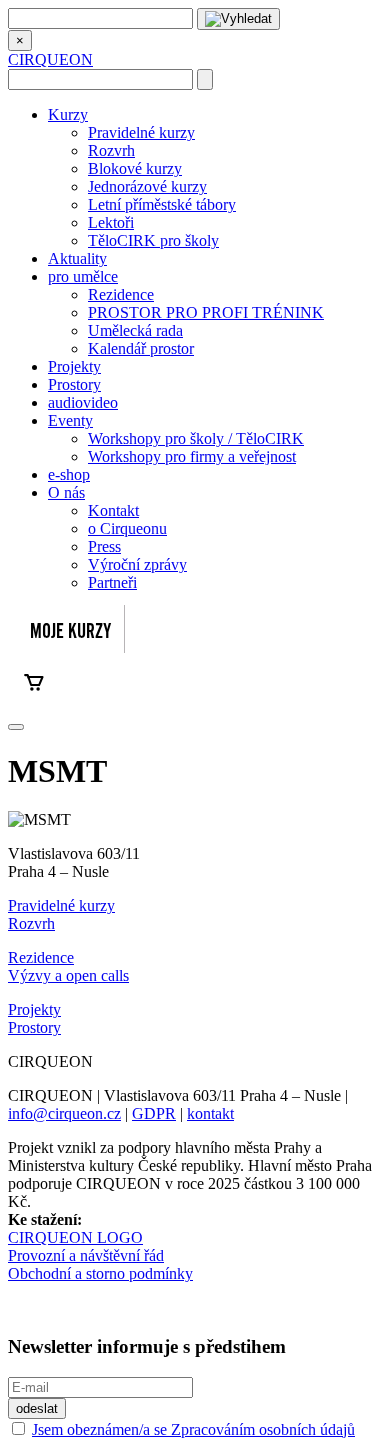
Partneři (112, 582)
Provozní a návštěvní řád (86, 1255)
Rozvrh (111, 150)
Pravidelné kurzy (141, 132)
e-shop (69, 474)
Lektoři (111, 222)
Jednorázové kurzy (147, 186)
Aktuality (77, 258)
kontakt (210, 1113)
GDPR (154, 1113)
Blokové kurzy (135, 168)
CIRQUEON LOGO (75, 1237)
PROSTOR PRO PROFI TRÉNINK (206, 312)
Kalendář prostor (141, 348)
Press (104, 546)
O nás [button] (66, 492)
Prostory (74, 384)
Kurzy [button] (68, 114)
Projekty (74, 366)
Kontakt (113, 510)
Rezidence (121, 294)
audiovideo (83, 402)
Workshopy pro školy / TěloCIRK (196, 438)
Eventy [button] (70, 420)
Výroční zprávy (137, 564)
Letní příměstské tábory (162, 204)
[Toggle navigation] (16, 727)
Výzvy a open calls (68, 975)
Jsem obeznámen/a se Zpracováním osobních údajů (193, 1429)
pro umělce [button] (83, 276)
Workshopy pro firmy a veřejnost (192, 456)
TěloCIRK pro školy (153, 240)
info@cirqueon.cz (64, 1113)
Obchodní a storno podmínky (100, 1273)
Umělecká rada (135, 330)
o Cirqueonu (127, 528)
